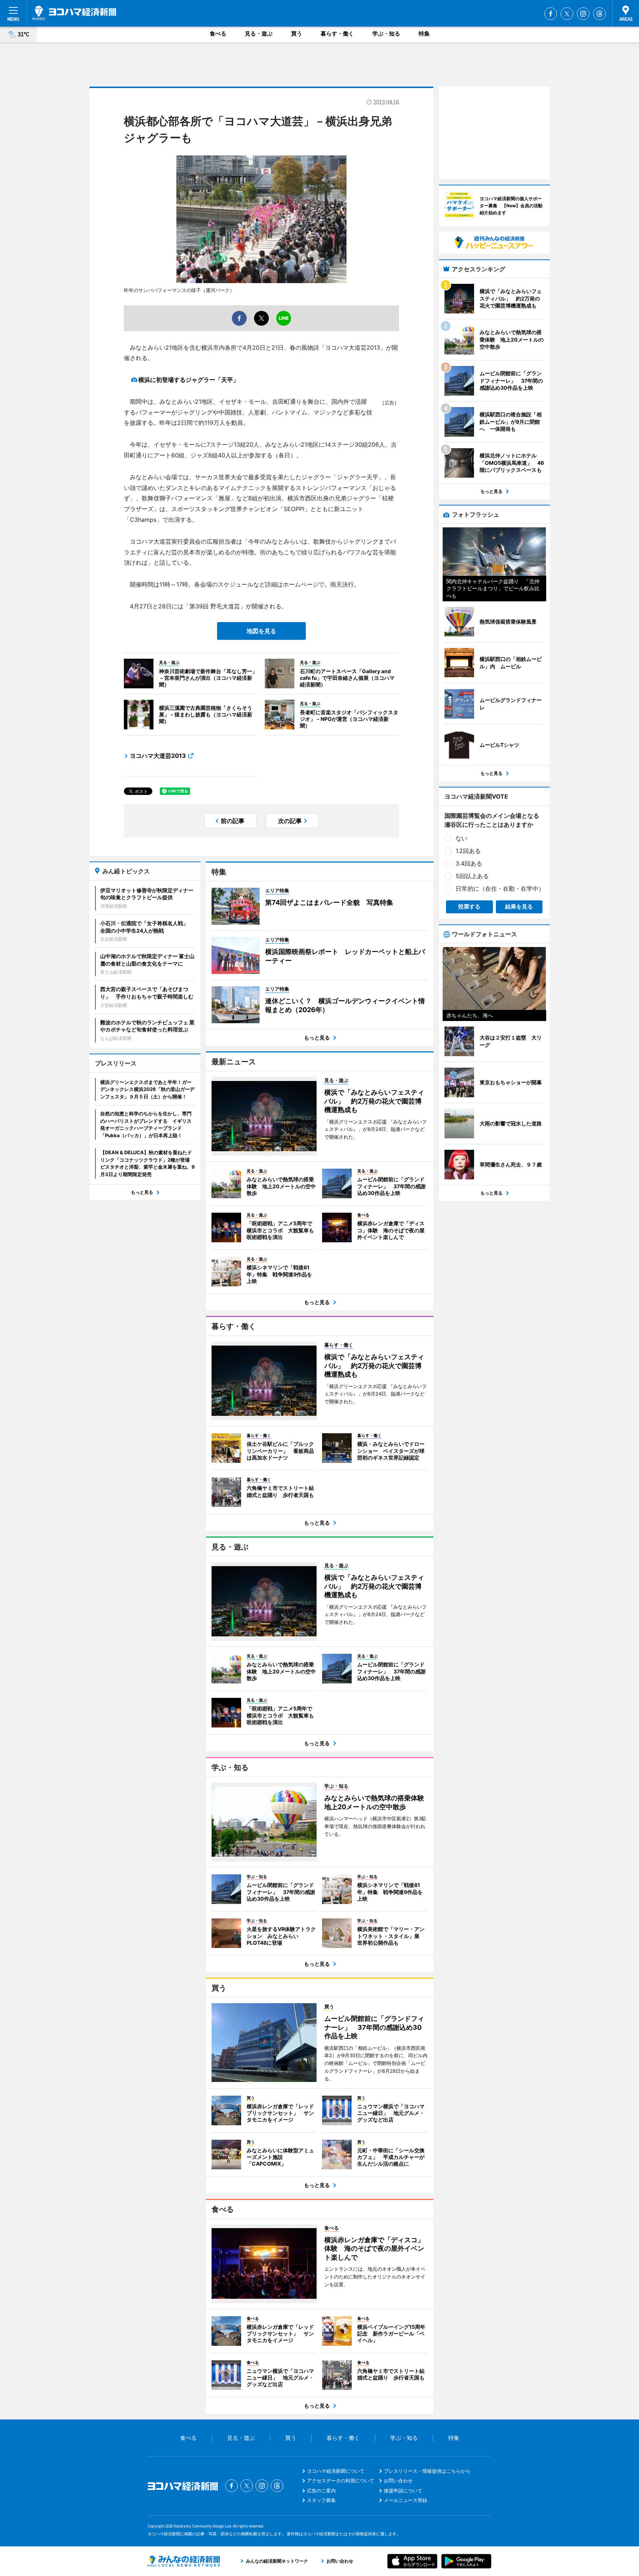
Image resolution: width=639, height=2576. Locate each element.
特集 (424, 33)
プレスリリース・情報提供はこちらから (427, 2471)
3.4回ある (469, 863)
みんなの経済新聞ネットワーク (184, 2561)
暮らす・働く (337, 33)
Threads (599, 14)
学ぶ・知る (386, 33)
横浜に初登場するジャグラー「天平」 (189, 380)
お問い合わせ (398, 2481)
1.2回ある (468, 851)
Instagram (583, 14)
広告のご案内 (321, 2491)
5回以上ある (472, 876)
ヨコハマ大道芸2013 (158, 756)
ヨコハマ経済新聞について (336, 2471)
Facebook (551, 14)
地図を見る (261, 631)
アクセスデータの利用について (341, 2481)
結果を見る (519, 906)
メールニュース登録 (405, 2500)
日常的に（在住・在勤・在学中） (500, 889)
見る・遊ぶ (259, 33)
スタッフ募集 (321, 2500)
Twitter (567, 14)
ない (461, 838)
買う (297, 33)
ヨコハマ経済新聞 (74, 13)
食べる (218, 33)
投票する (469, 906)
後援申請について (403, 2491)
